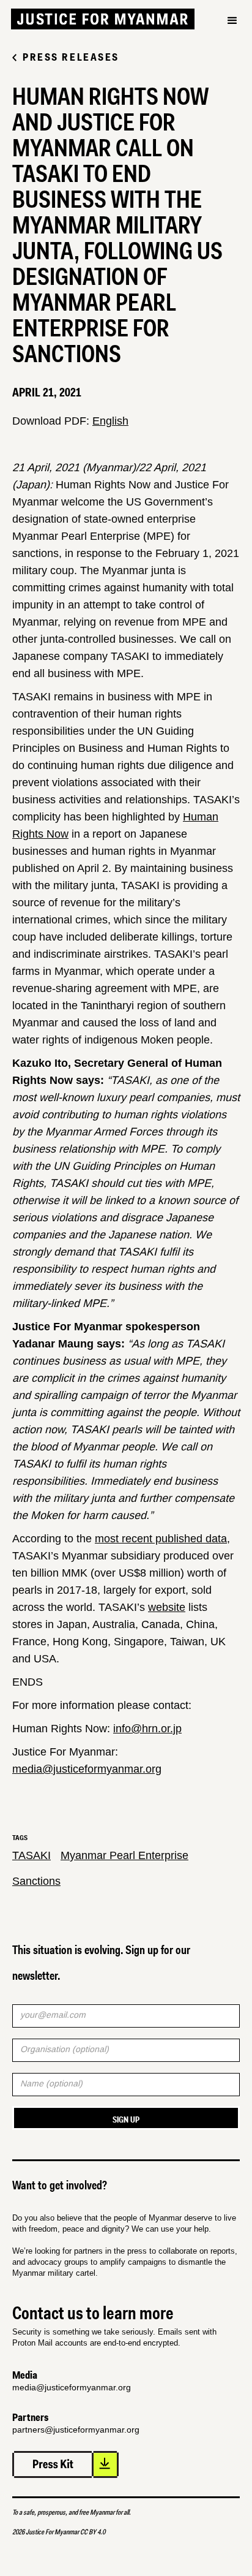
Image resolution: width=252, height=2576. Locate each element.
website (167, 1607)
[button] (232, 42)
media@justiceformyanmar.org (87, 1769)
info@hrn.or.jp (147, 1729)
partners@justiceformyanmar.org (76, 2430)
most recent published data (161, 1539)
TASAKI (31, 1855)
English (110, 421)
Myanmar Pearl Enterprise (124, 1855)
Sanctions (36, 1881)
